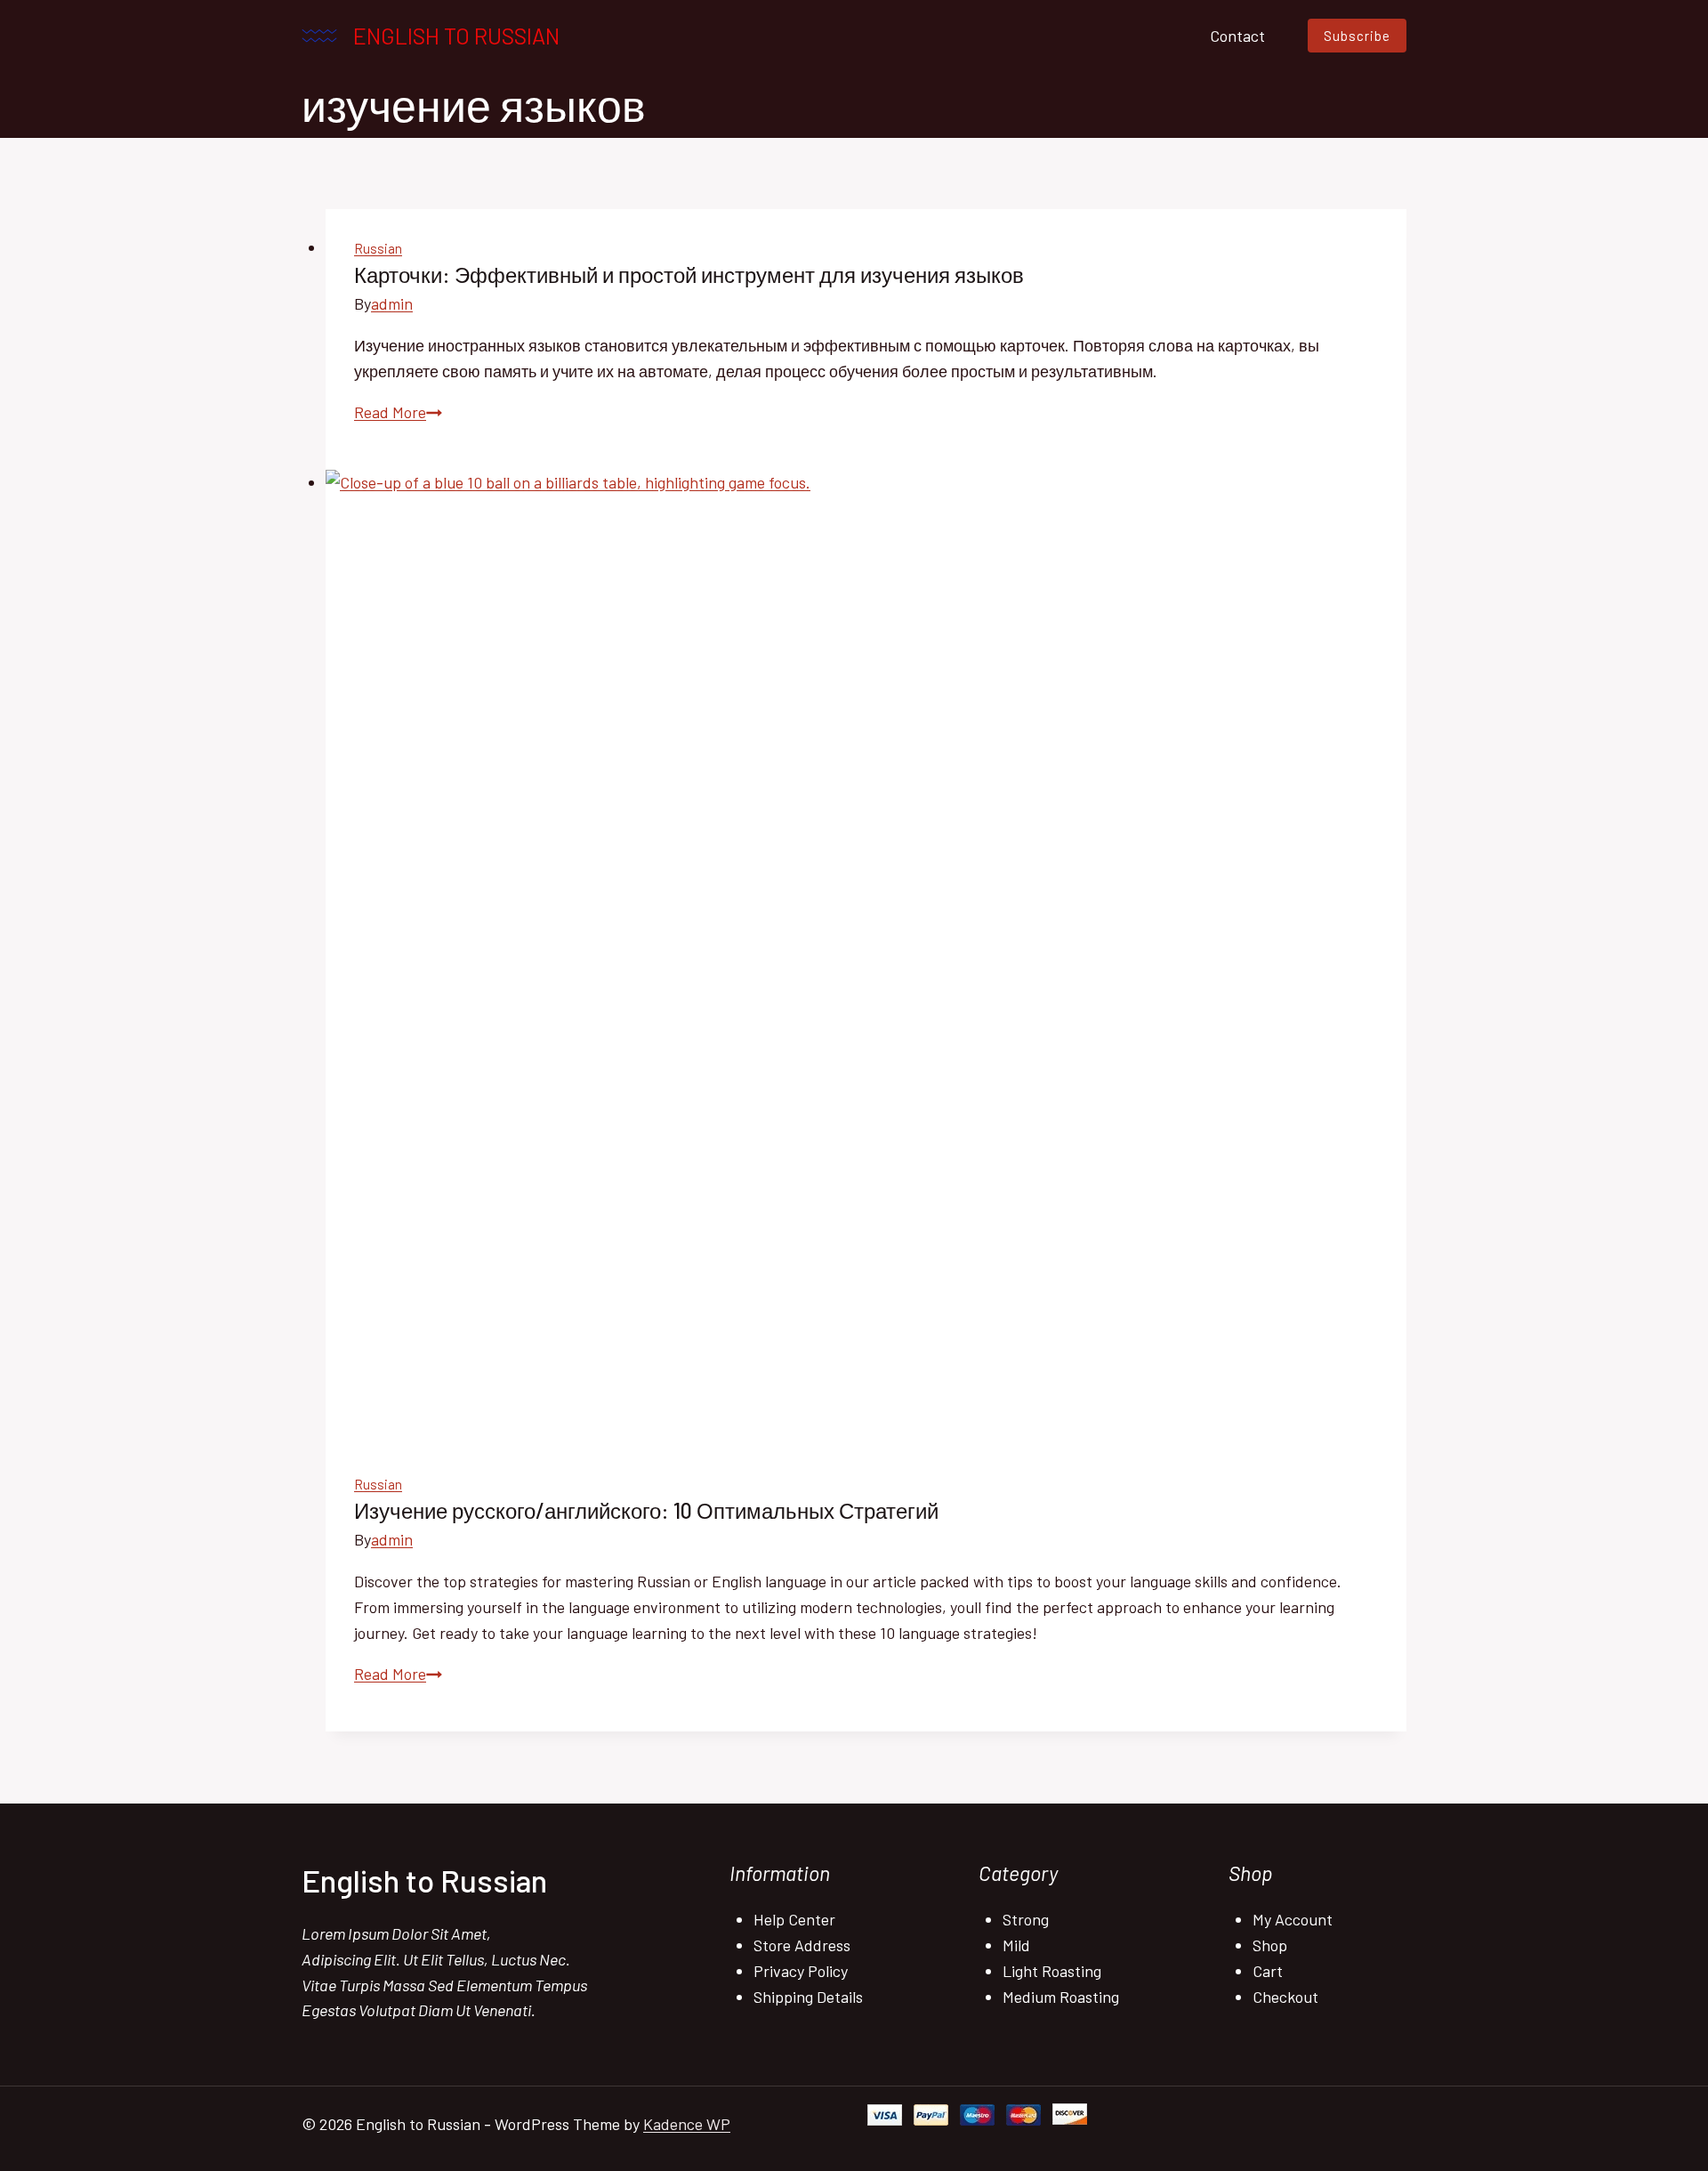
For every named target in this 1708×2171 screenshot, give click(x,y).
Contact (1237, 36)
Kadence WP (687, 2124)
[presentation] (866, 957)
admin (392, 303)
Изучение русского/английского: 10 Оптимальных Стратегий (646, 1510)
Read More (398, 412)
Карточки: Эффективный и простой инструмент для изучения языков (689, 274)
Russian (378, 248)
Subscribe (1357, 36)
